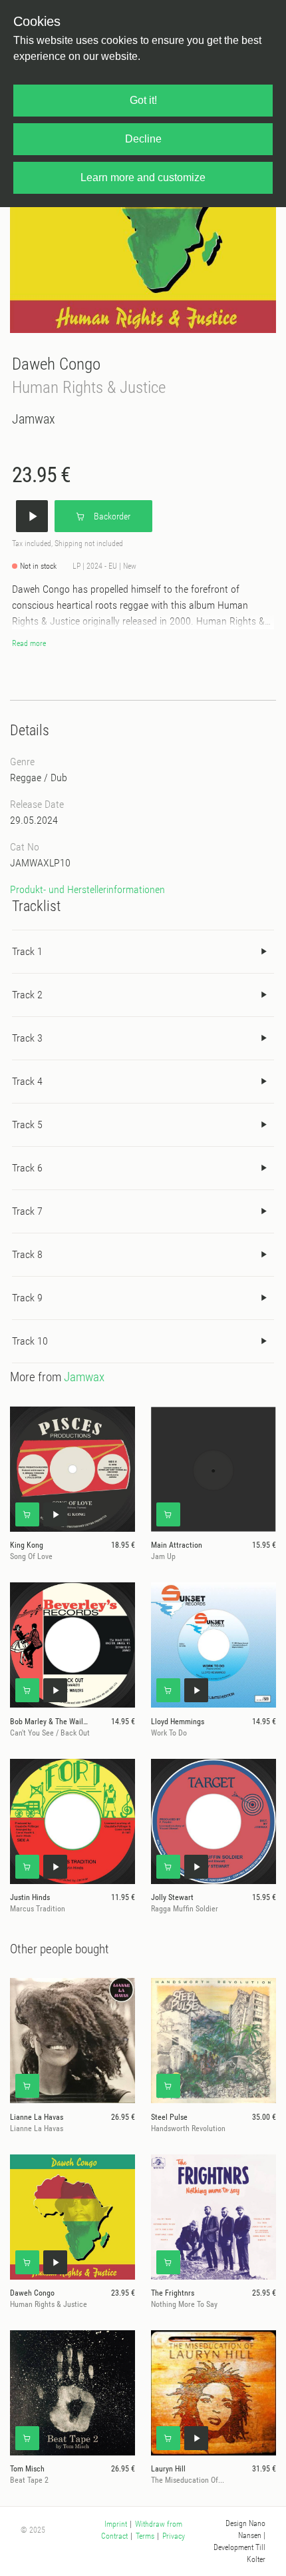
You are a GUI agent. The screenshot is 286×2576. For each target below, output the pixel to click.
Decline (143, 139)
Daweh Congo (56, 364)
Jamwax (34, 419)
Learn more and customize (143, 177)
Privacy (174, 2536)
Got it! (143, 100)
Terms (145, 2536)
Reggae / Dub (39, 778)
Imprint (116, 2524)
